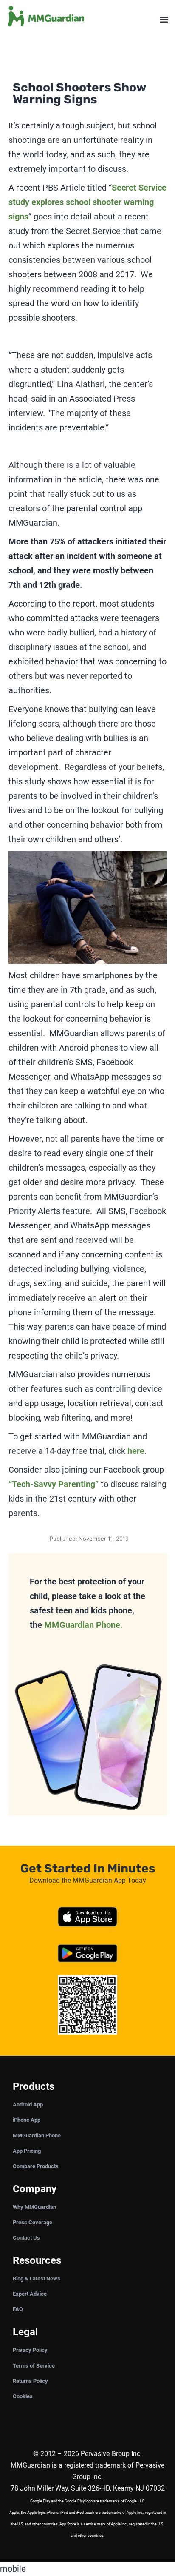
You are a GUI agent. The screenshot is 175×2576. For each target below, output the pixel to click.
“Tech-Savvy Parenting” (54, 1484)
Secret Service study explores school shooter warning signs (87, 202)
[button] (164, 20)
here (136, 1451)
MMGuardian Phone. (83, 1625)
